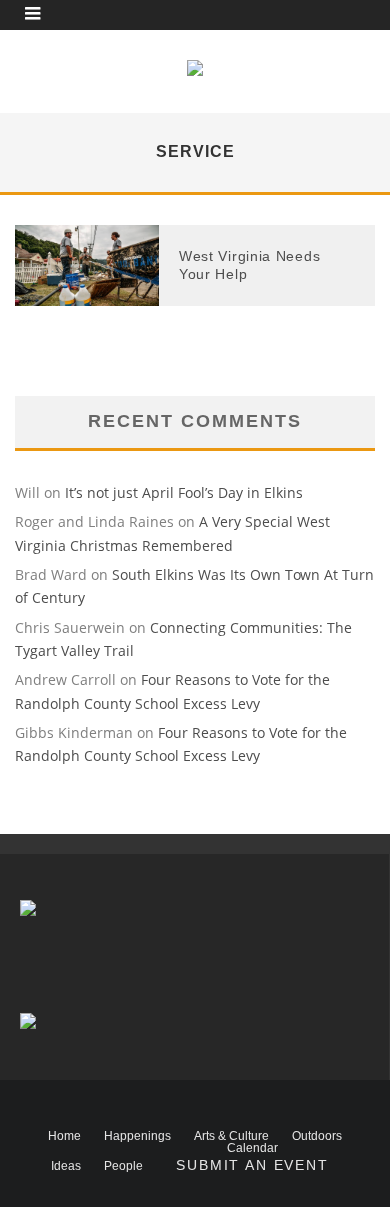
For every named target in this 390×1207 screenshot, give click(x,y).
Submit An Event (252, 1165)
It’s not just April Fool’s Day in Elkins (184, 492)
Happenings (137, 1136)
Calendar (252, 1148)
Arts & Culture (231, 1136)
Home (64, 1136)
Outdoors (317, 1136)
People (123, 1166)
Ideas (66, 1166)
